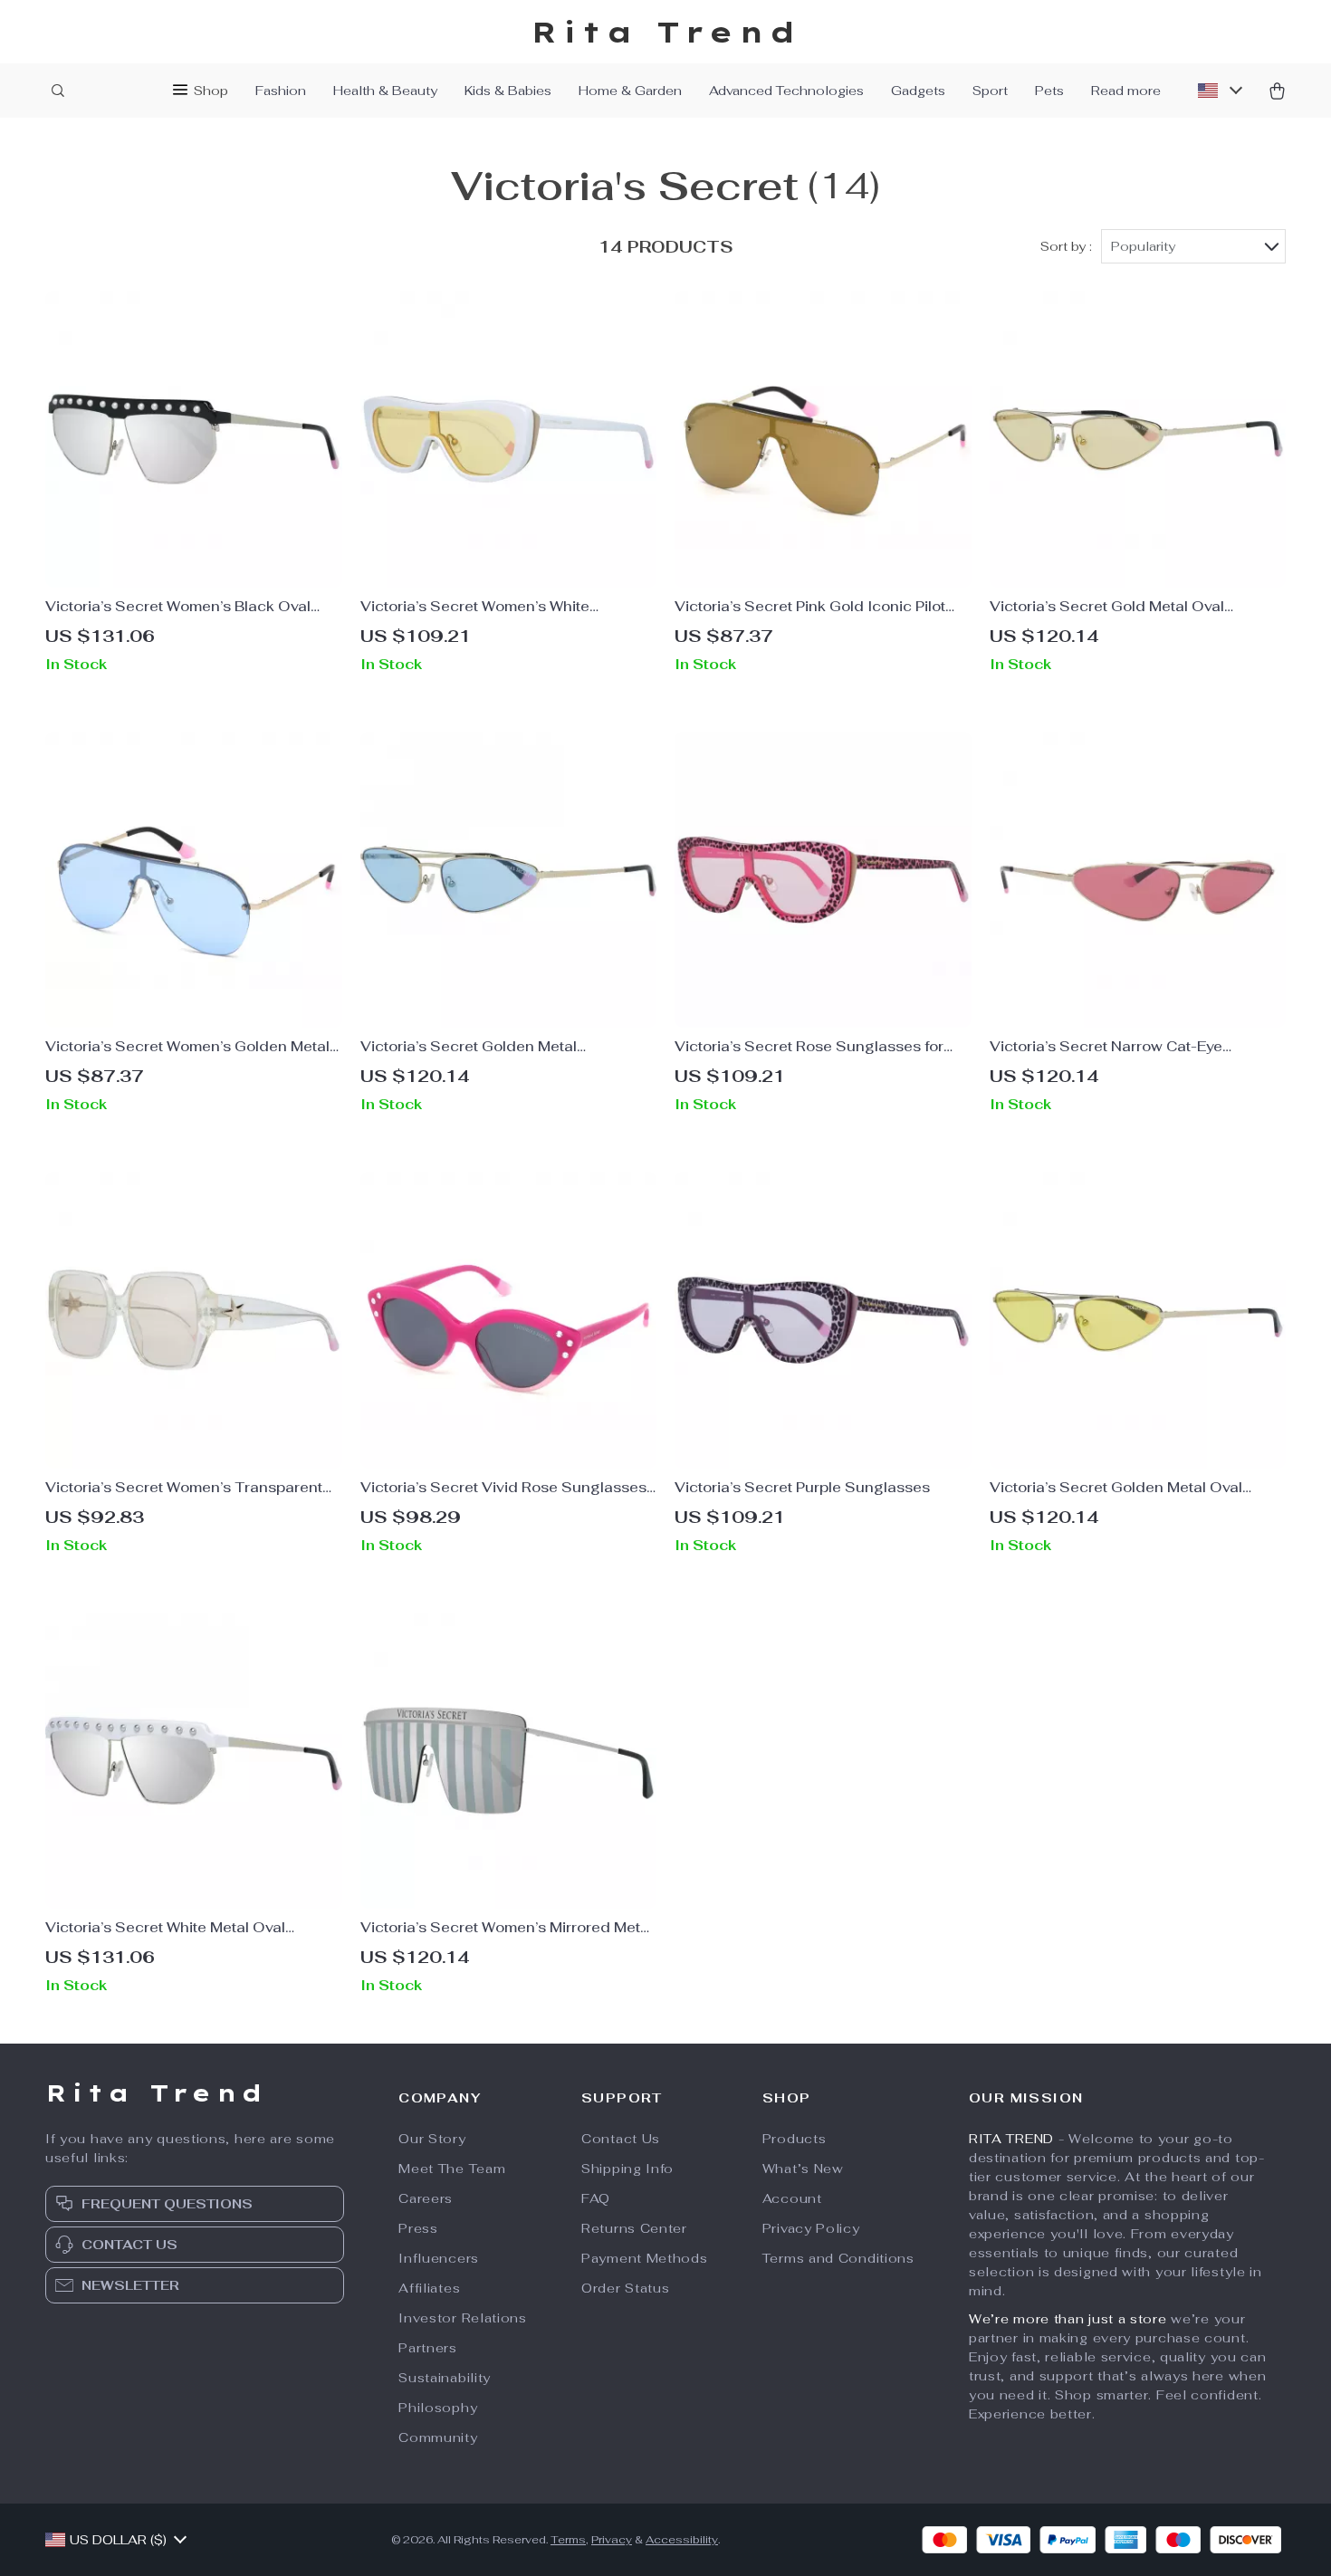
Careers (426, 2198)
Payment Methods (645, 2258)
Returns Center (634, 2228)
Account (792, 2198)
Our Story (432, 2139)
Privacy (612, 2540)
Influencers (439, 2258)
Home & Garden (630, 91)
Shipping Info (627, 2169)
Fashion (281, 91)
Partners (428, 2348)
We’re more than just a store (1068, 2319)
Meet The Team (452, 2169)
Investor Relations (463, 2318)
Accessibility (682, 2540)
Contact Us (621, 2139)
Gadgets (918, 91)
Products (795, 2139)
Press (418, 2228)
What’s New (803, 2169)
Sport (990, 91)
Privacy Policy (811, 2228)
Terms (568, 2540)
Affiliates (429, 2288)
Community (438, 2437)
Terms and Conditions (838, 2258)
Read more (1126, 91)
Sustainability (445, 2378)
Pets (1049, 91)
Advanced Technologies (786, 91)
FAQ (596, 2198)
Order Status (625, 2288)
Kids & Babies (508, 91)
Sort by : (1066, 246)
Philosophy (438, 2408)
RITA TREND (1011, 2139)
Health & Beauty (385, 91)
